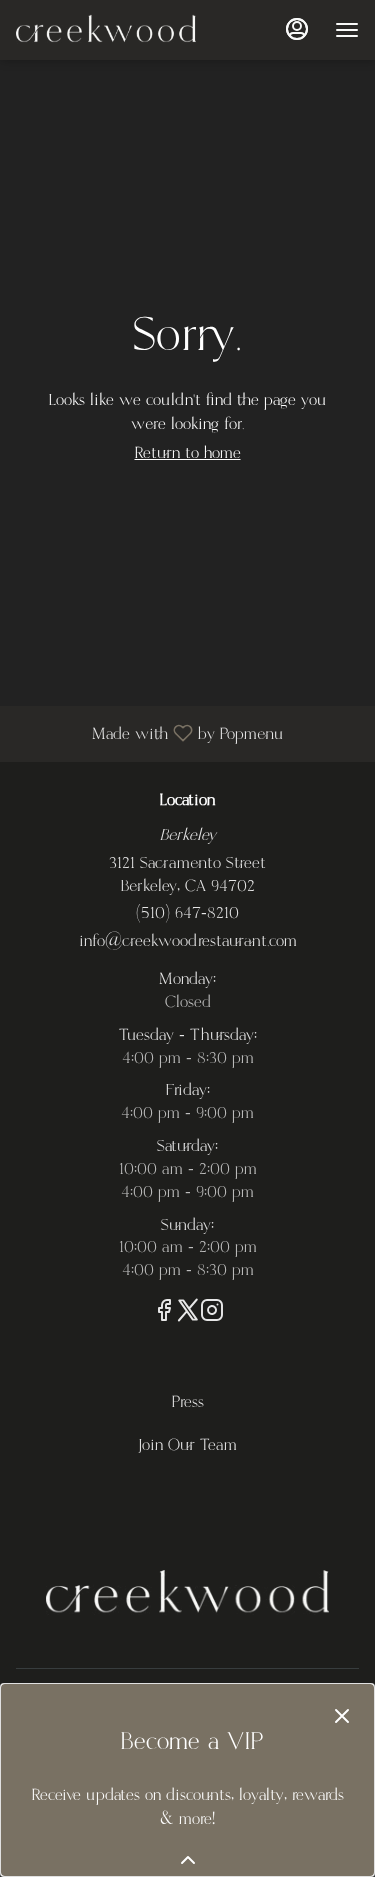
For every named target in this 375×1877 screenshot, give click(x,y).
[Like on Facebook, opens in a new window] (164, 1315)
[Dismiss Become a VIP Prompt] (342, 1716)
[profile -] (297, 29)
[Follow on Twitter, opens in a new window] (188, 1315)
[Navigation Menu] (347, 30)
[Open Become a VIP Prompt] (188, 1860)
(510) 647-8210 (187, 913)
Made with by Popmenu (149, 733)
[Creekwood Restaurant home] (106, 30)
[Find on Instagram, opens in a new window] (212, 1315)
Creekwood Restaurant (187, 1593)
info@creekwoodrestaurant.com (188, 941)
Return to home (188, 453)
